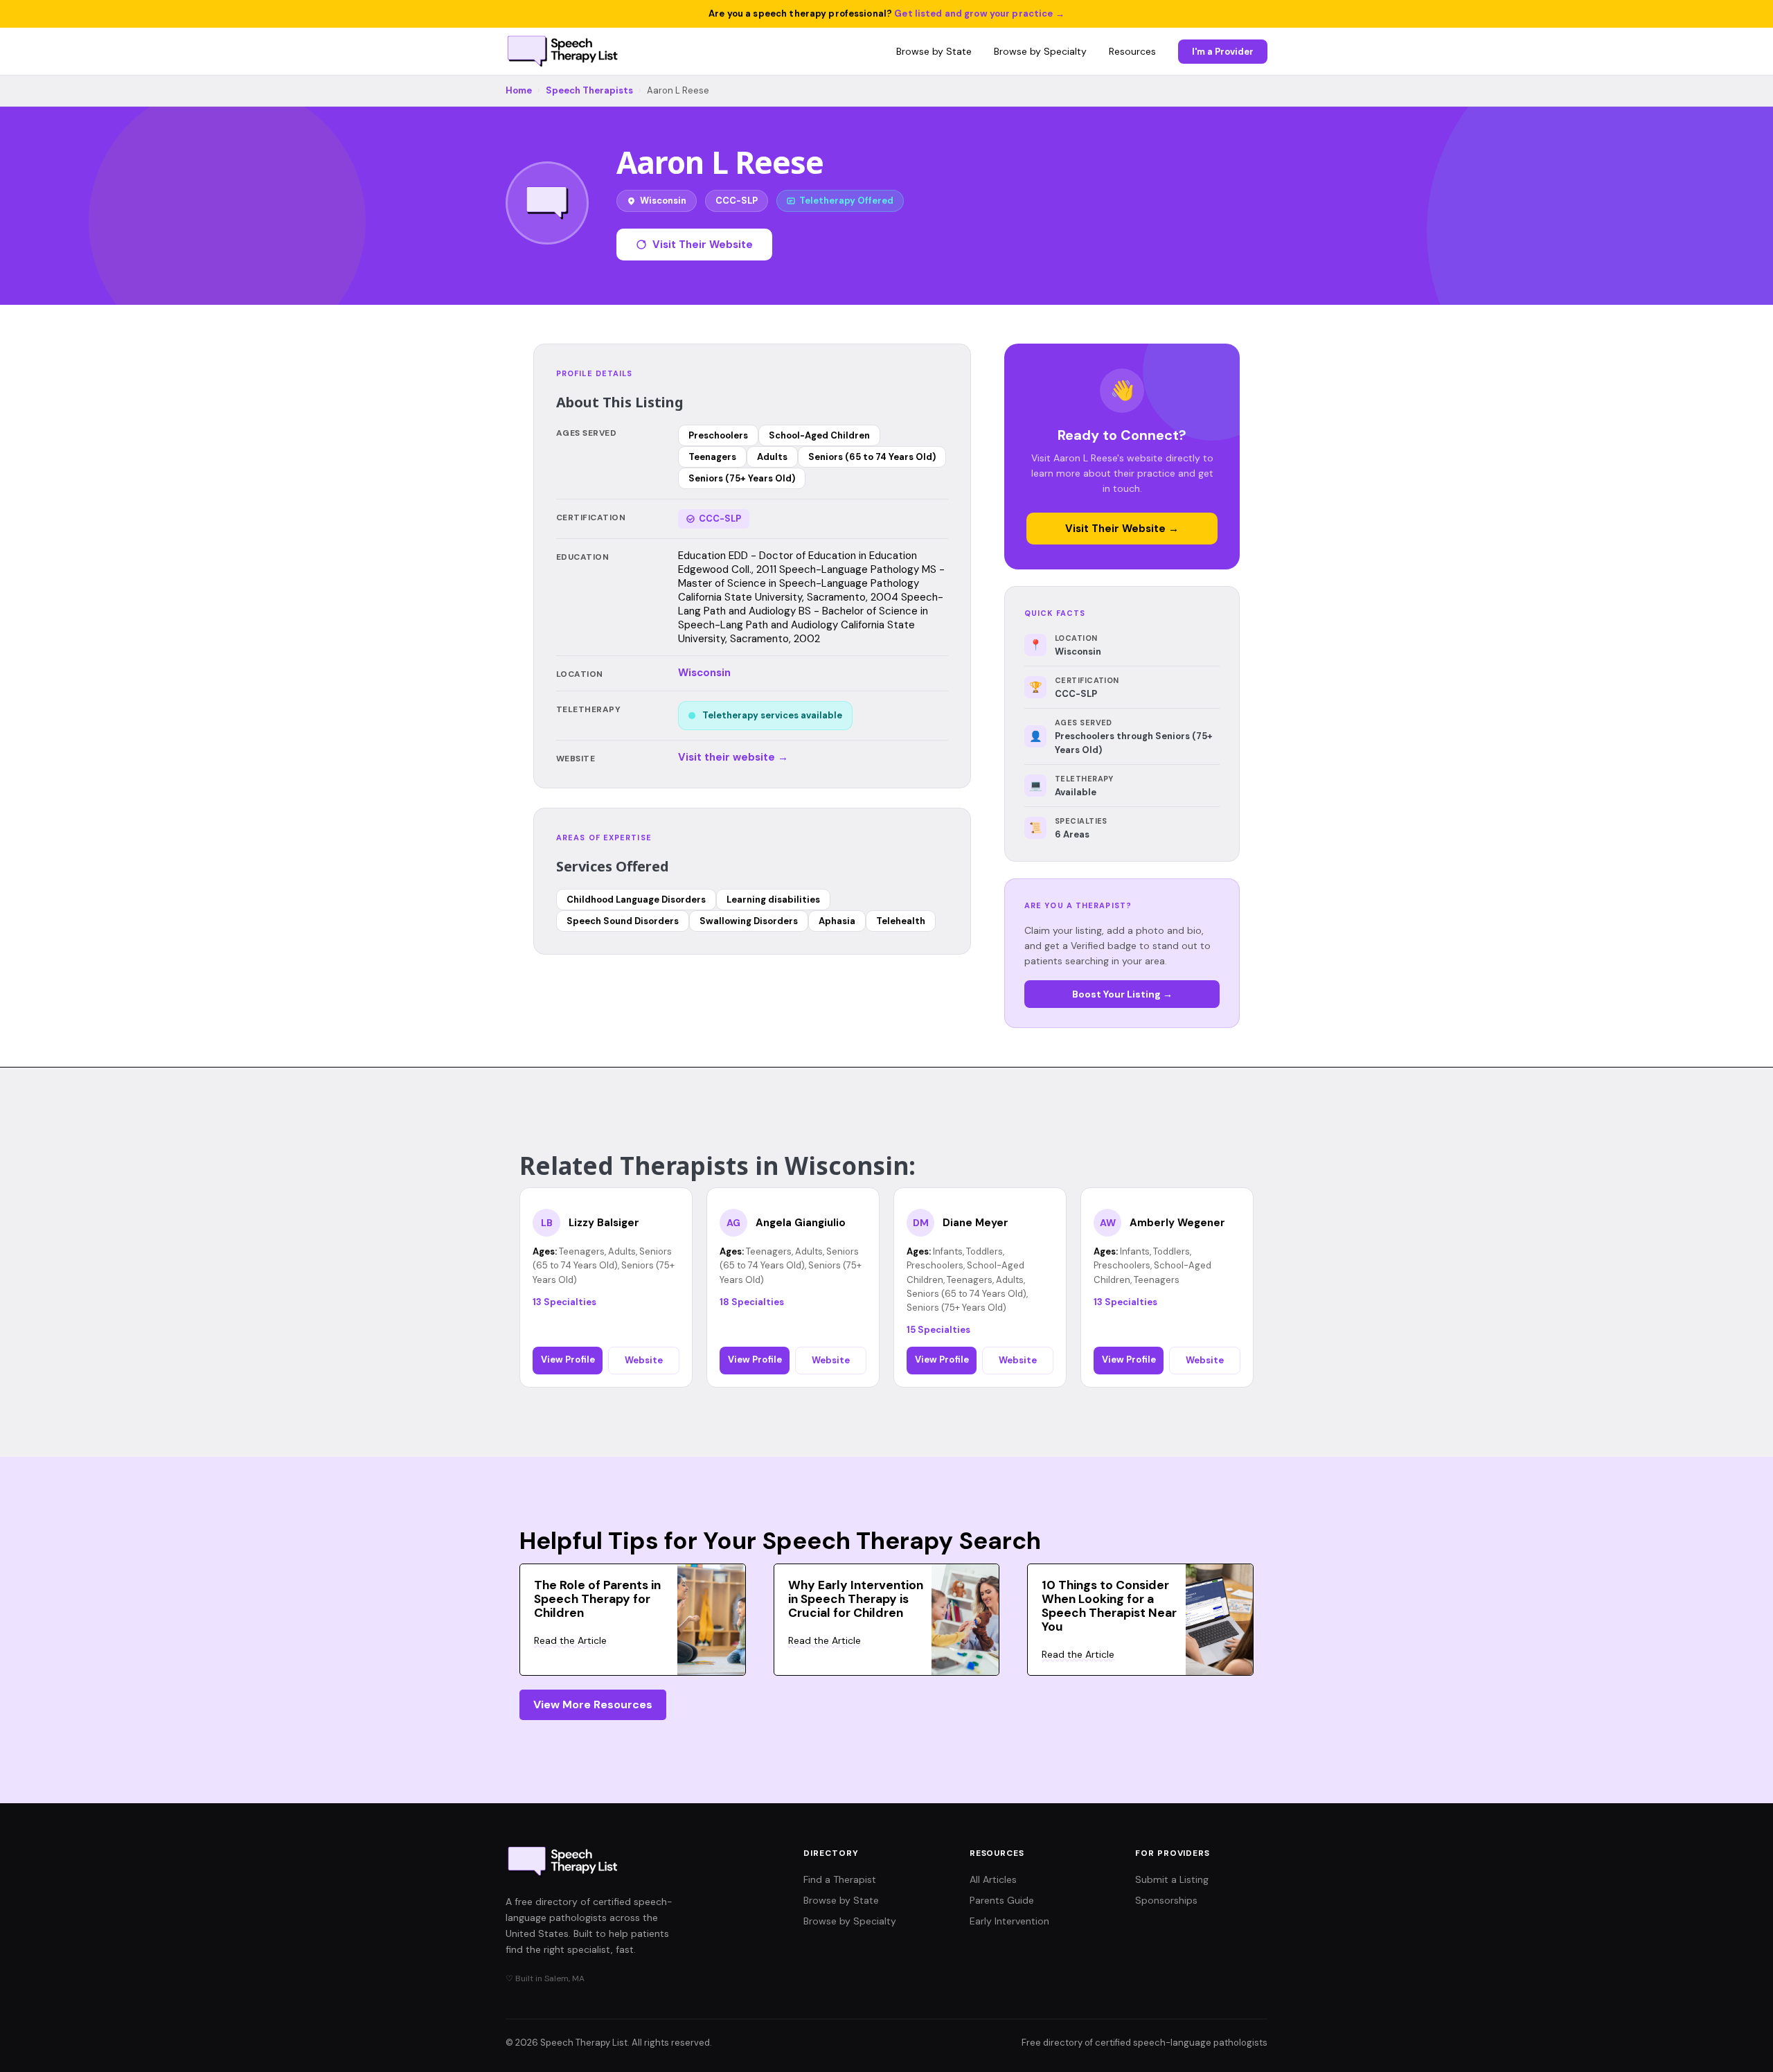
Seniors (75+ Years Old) (742, 478)
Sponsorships (1166, 1900)
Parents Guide (1002, 1900)
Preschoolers (718, 435)
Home (519, 90)
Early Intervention (1009, 1921)
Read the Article (570, 1640)
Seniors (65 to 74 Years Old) (872, 457)
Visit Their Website (703, 245)
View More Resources (593, 1704)
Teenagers (712, 457)
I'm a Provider (1223, 52)
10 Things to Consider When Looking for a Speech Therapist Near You (1109, 1606)
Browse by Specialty (1040, 51)
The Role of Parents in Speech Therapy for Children (597, 1599)
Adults (772, 457)
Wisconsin (704, 673)
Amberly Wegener (1177, 1223)
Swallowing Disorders (749, 921)
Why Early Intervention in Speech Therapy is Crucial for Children (856, 1599)
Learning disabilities (773, 900)
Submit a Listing (1172, 1879)
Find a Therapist (840, 1879)
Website (644, 1360)
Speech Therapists (589, 90)
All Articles (993, 1879)
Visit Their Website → (1122, 529)
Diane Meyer (975, 1223)
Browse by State (934, 51)
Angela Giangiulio (801, 1223)
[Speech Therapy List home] (563, 51)
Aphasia (837, 921)
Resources (1132, 51)
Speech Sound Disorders (623, 921)
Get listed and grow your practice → (979, 14)
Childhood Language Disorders (636, 900)
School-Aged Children (819, 435)
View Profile (568, 1360)
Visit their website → (733, 757)
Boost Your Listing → (1122, 994)
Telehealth (901, 921)
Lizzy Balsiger (604, 1223)
